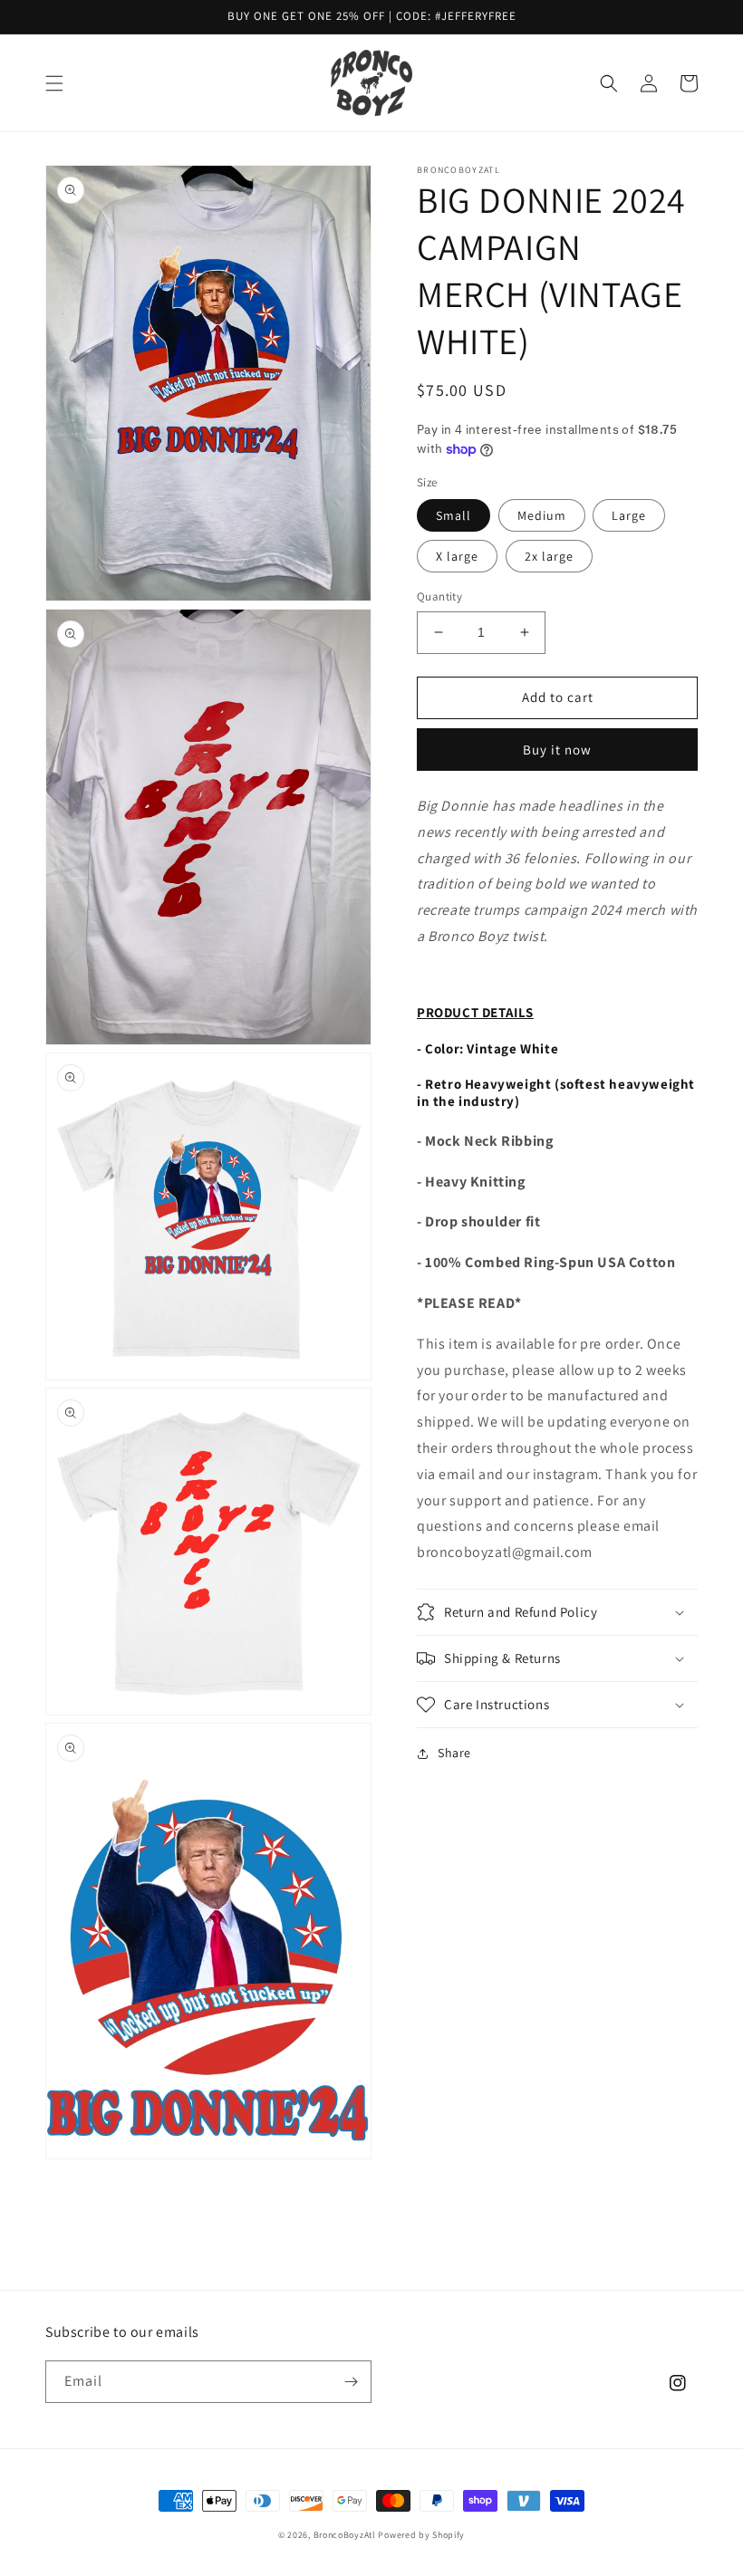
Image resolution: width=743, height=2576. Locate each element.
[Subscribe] (351, 2382)
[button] (54, 83)
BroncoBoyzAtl (346, 2535)
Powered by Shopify (421, 2535)
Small (454, 515)
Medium (542, 515)
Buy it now (557, 750)
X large (457, 556)
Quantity (439, 596)
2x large (549, 556)
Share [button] (454, 1753)
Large (629, 515)
